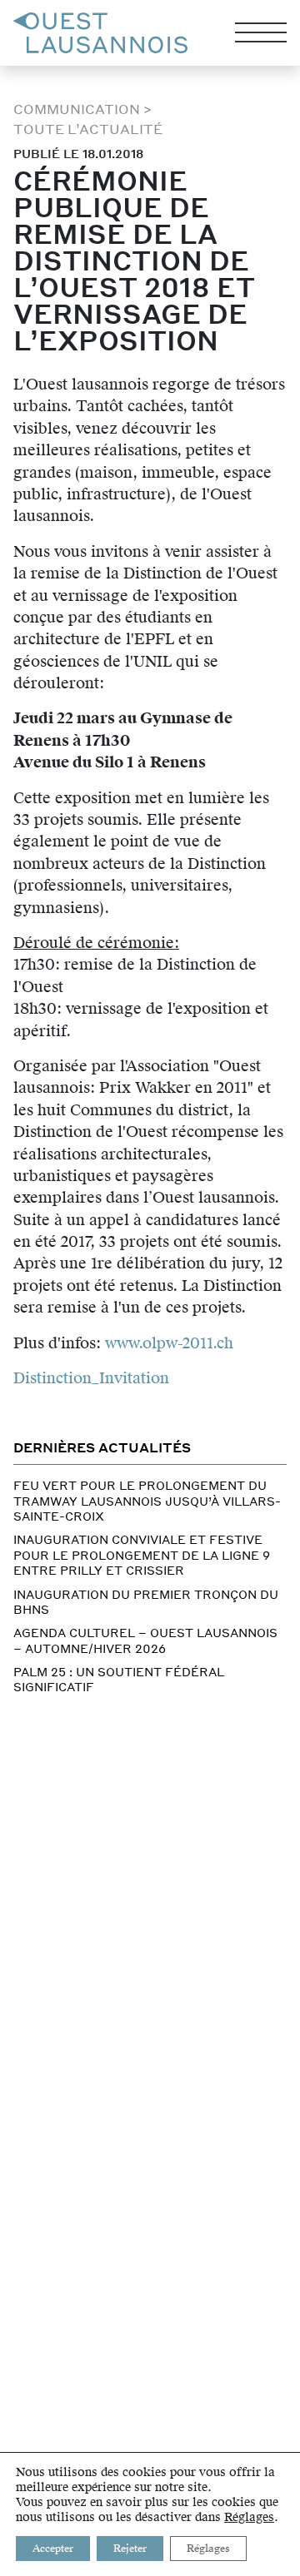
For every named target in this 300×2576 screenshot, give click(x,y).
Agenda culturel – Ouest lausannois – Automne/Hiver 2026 (145, 1640)
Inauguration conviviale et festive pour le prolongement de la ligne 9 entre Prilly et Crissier (142, 1554)
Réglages (249, 2518)
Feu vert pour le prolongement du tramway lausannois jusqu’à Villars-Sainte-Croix (147, 1500)
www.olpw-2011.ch (169, 1343)
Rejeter (130, 2549)
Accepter (53, 2549)
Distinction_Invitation (91, 1378)
